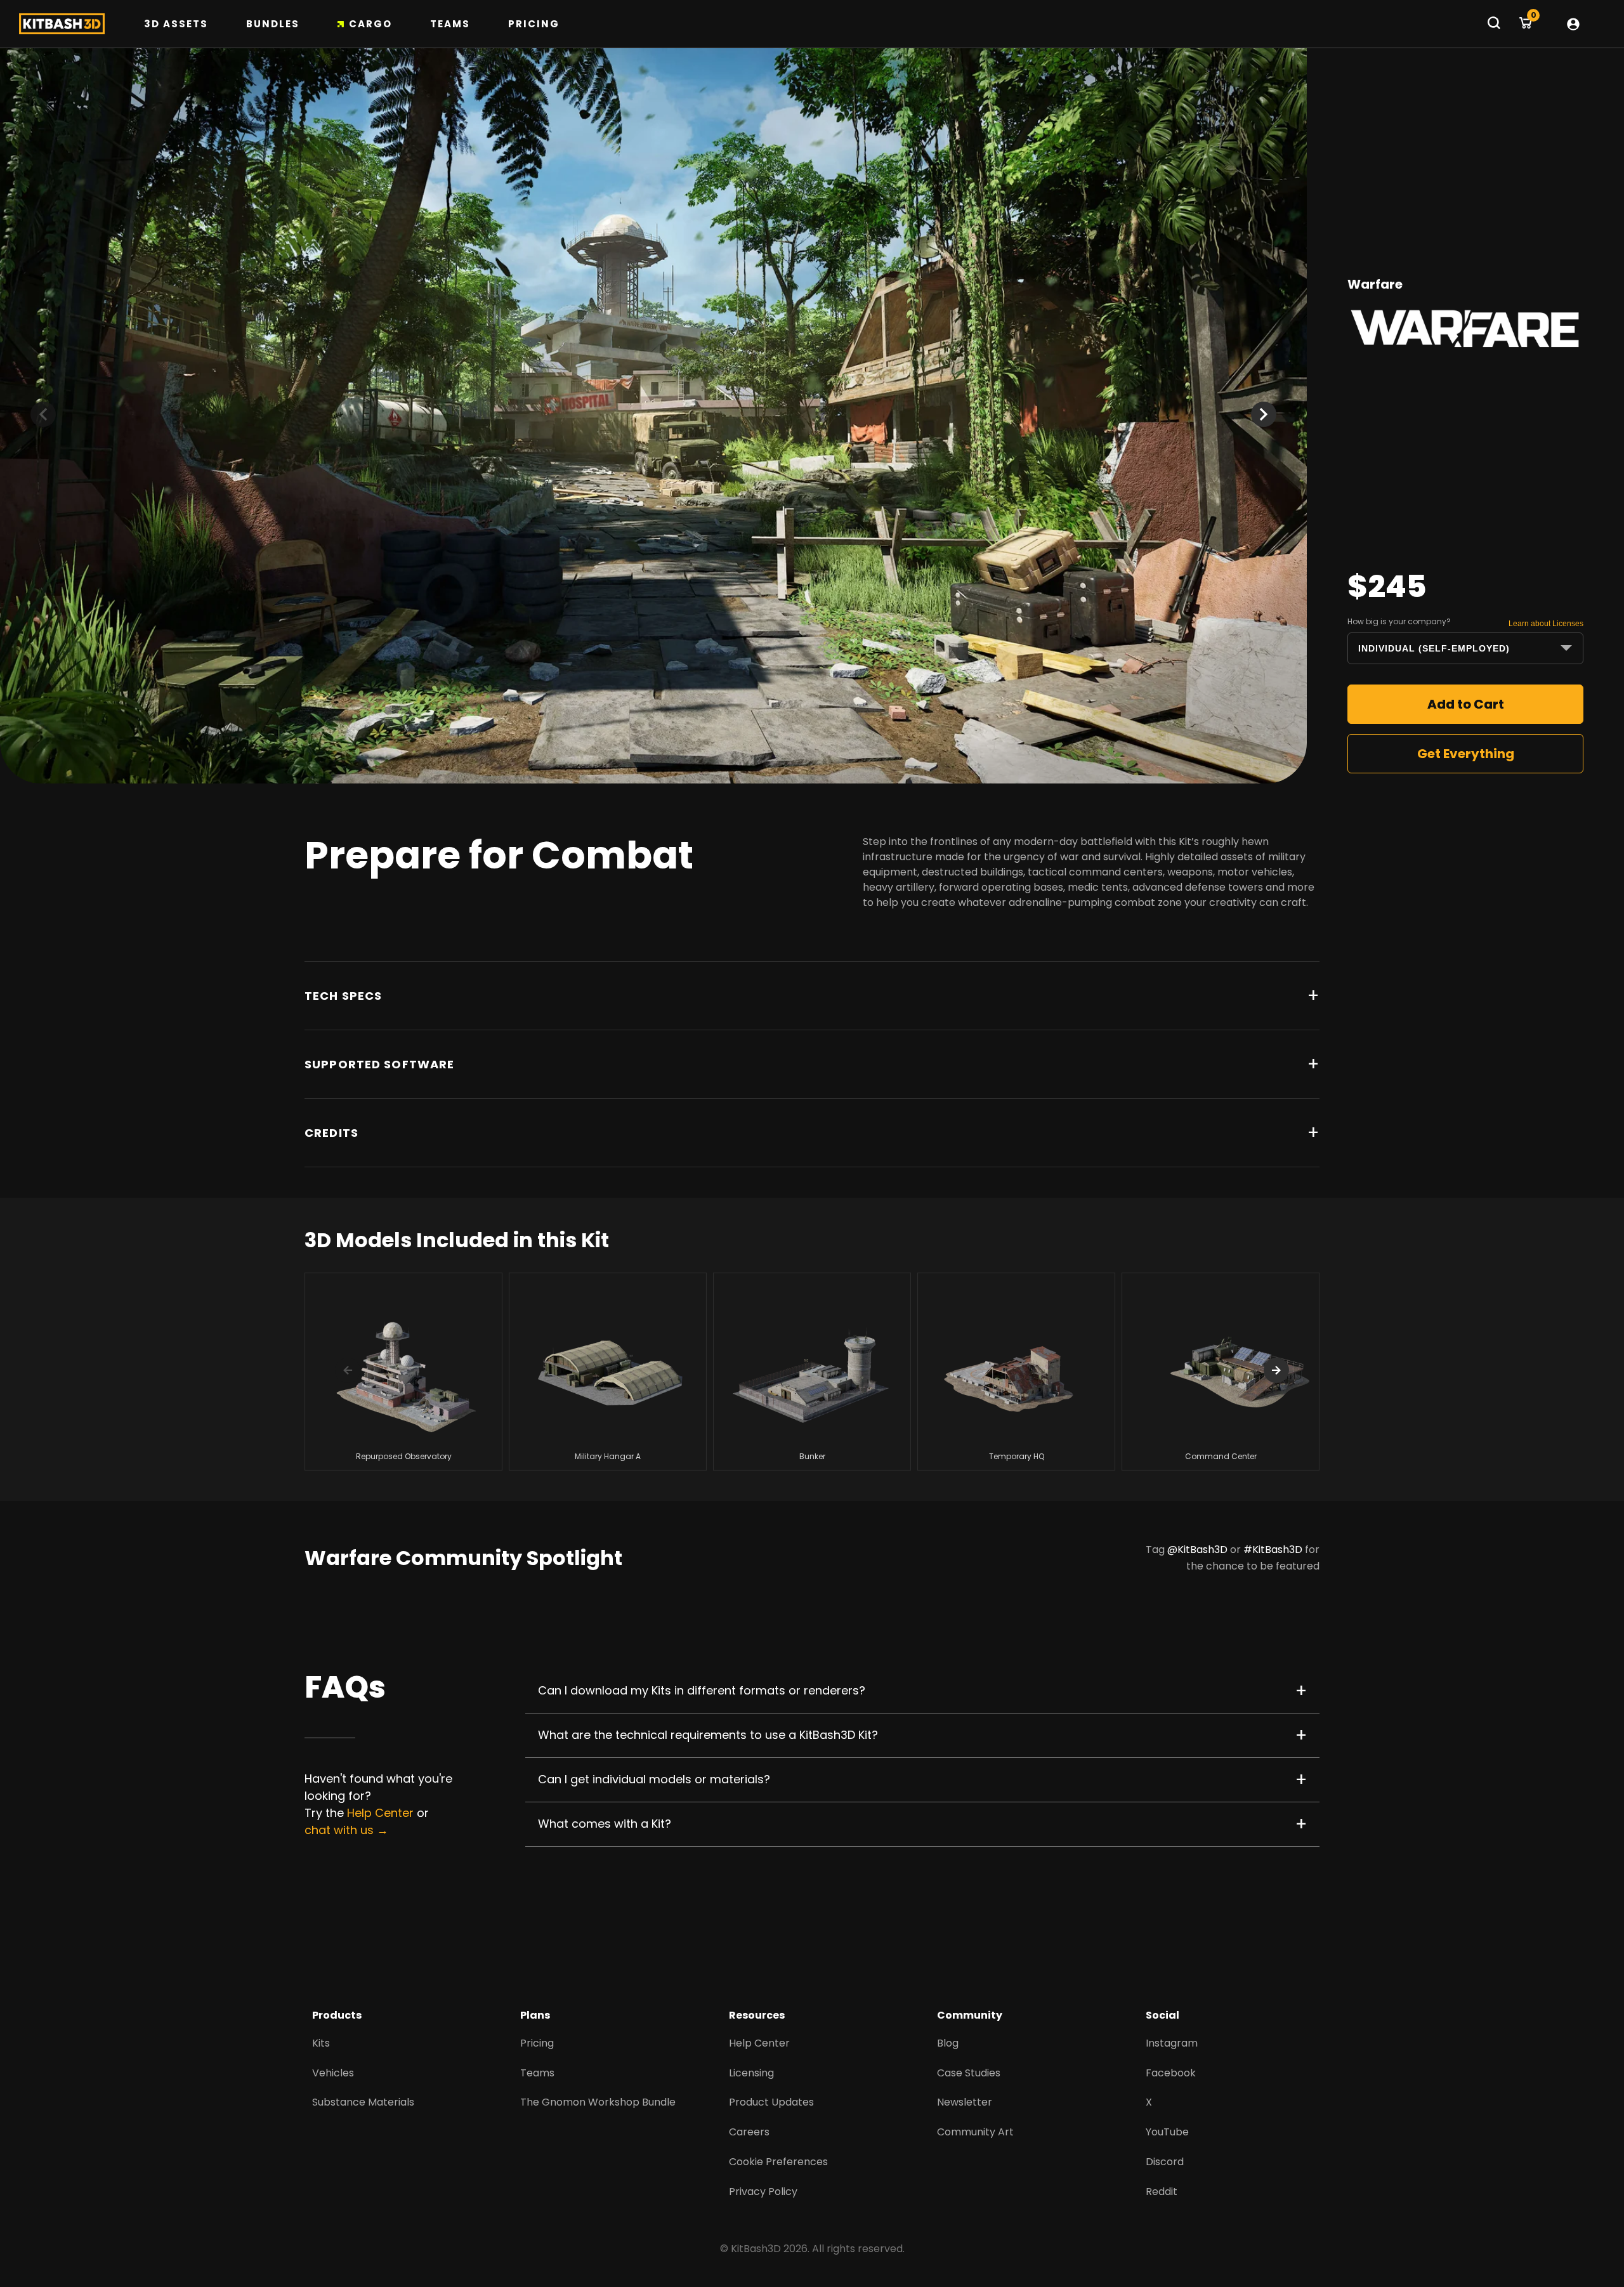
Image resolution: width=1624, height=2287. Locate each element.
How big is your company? (1399, 621)
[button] (1264, 414)
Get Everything (1466, 754)
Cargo (370, 24)
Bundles (273, 24)
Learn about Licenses (1546, 624)
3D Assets (176, 24)
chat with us (339, 1830)
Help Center (380, 1813)
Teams (450, 24)
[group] (403, 1372)
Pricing (534, 24)
